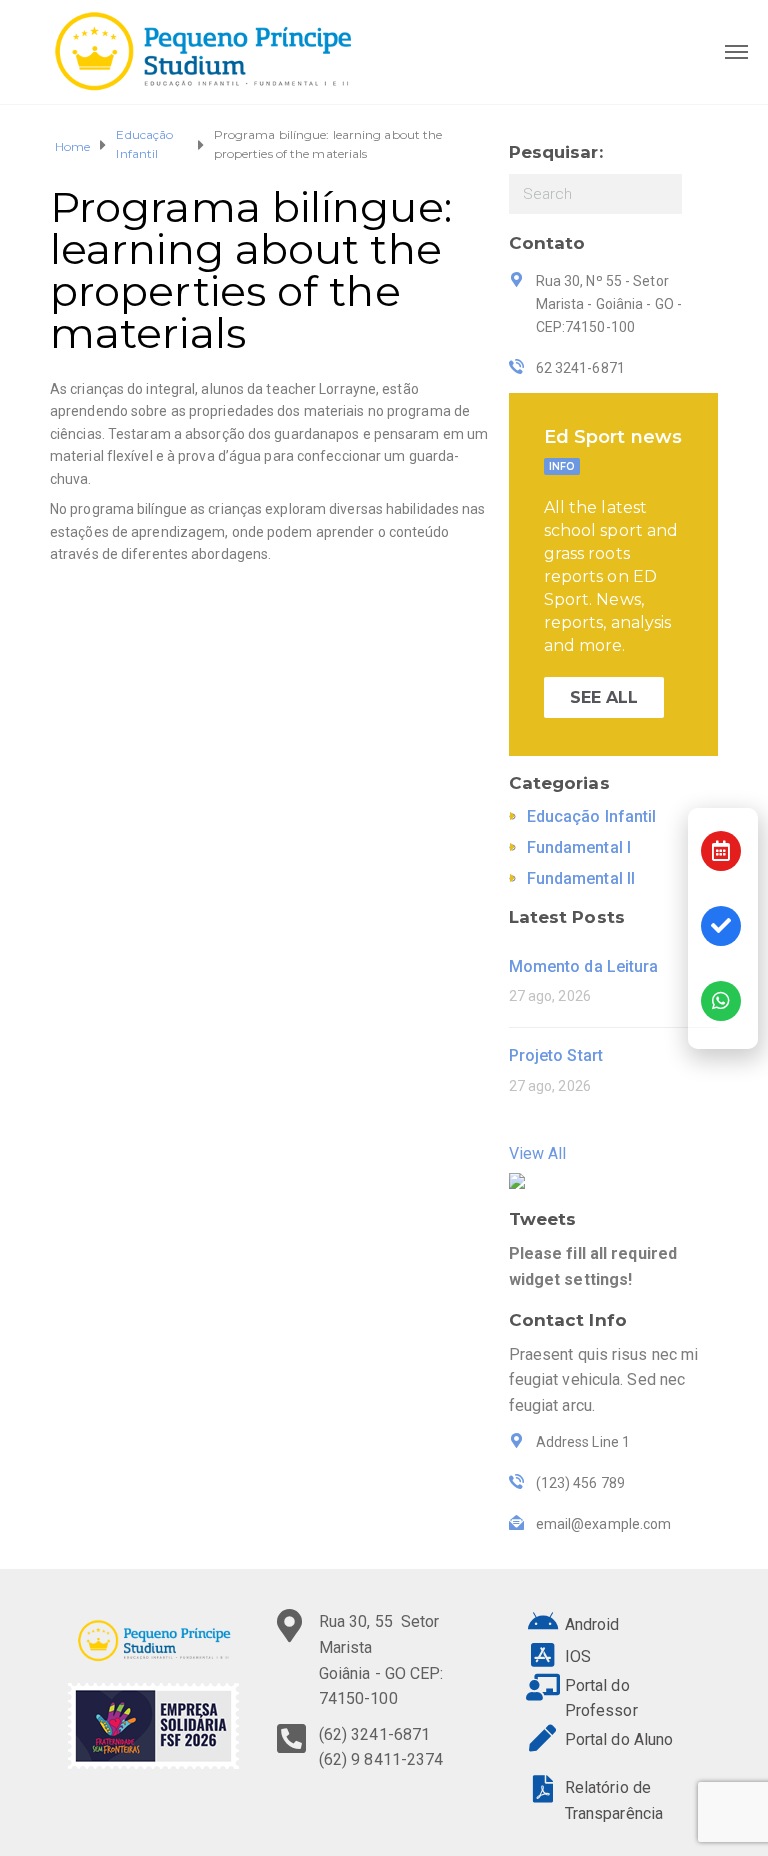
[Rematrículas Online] (721, 926)
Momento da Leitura (584, 966)
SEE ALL (604, 697)
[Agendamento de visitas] (721, 851)
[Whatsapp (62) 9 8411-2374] (721, 1001)
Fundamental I (579, 847)
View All (538, 1153)
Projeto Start (556, 1055)
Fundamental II (581, 878)
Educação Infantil (144, 144)
